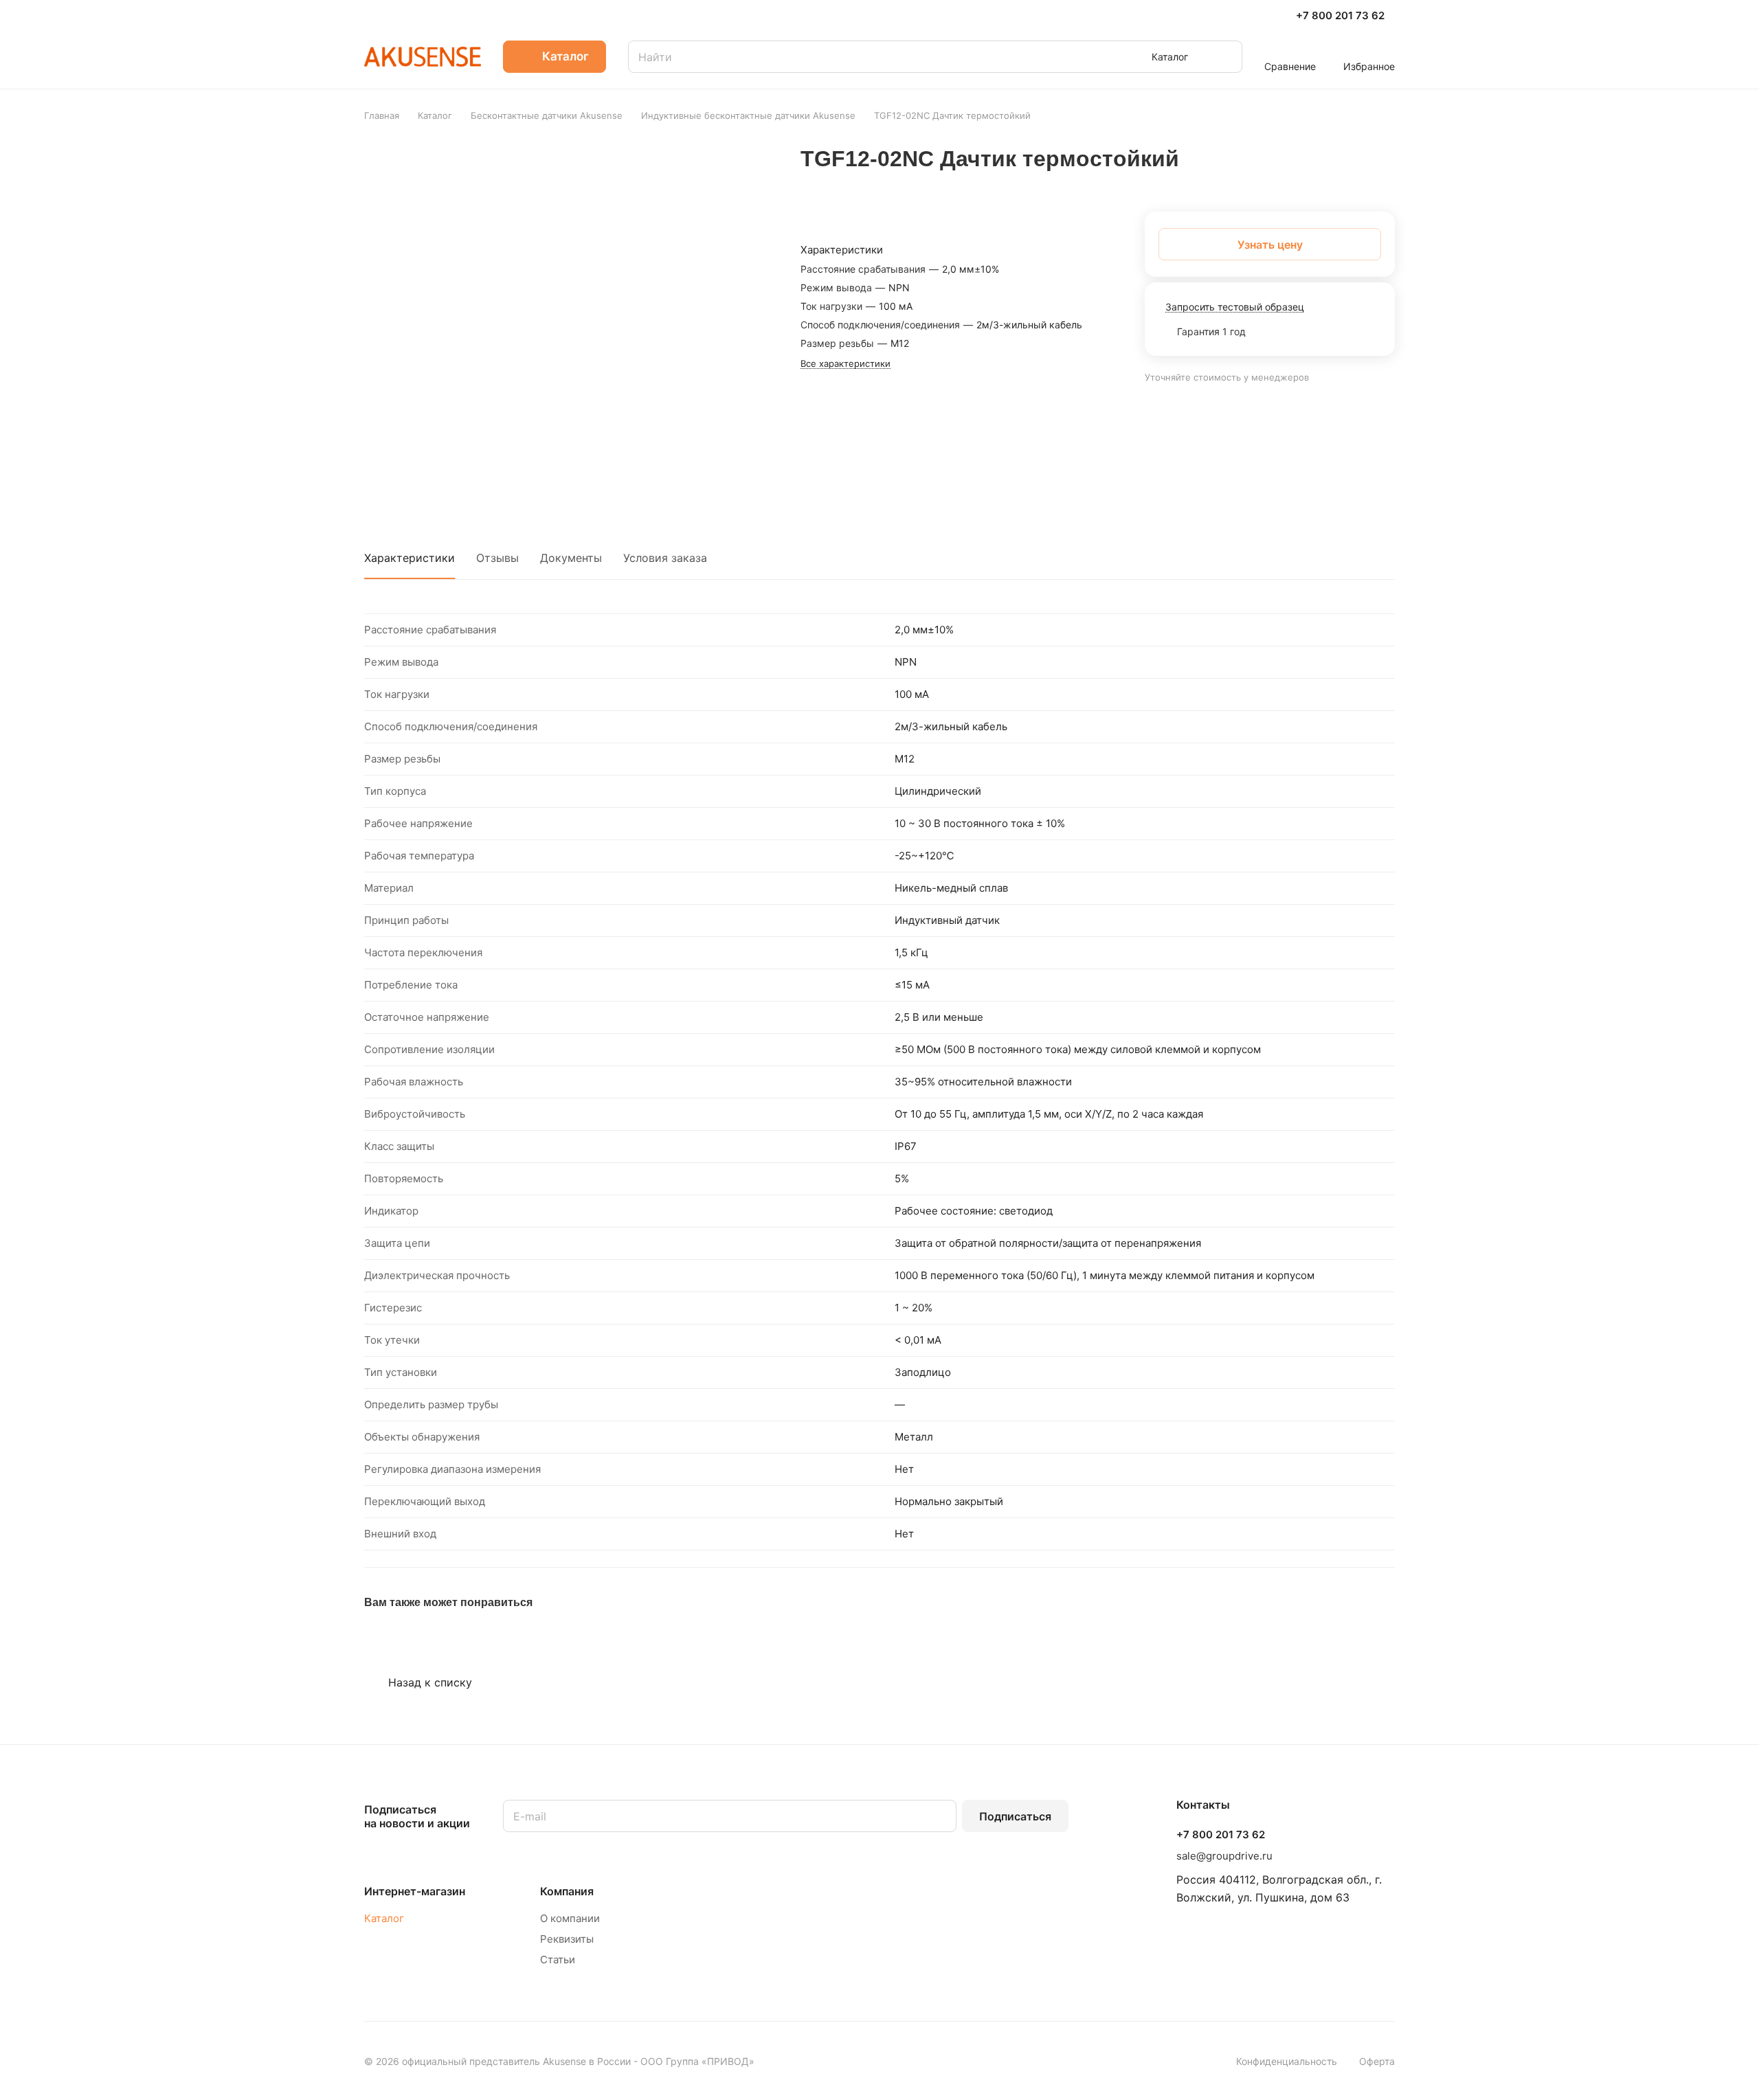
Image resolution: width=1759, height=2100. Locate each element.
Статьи (558, 1960)
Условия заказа (665, 558)
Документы (571, 558)
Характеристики (410, 558)
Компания (567, 1891)
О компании (570, 1918)
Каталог (384, 1918)
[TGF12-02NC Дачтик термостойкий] (572, 324)
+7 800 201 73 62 (1340, 16)
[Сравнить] (1352, 176)
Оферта (1377, 2061)
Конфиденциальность (1287, 2061)
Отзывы (497, 558)
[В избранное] (1319, 176)
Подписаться (1015, 1816)
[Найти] (1225, 57)
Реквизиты (567, 1939)
